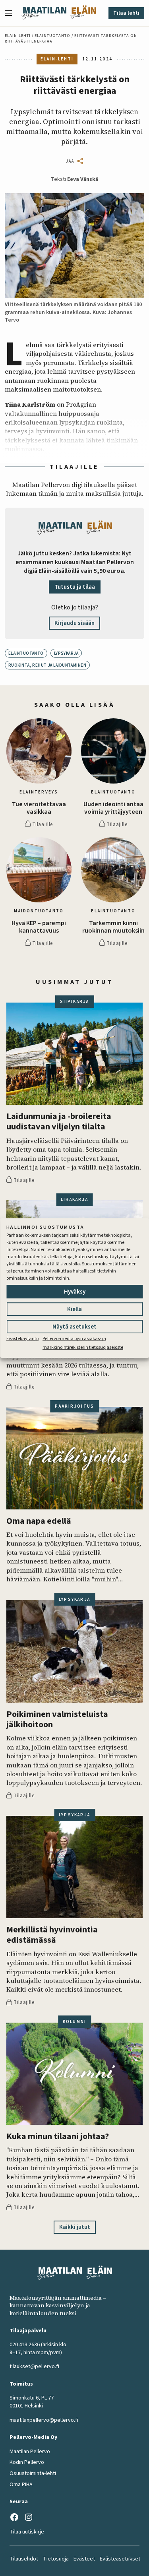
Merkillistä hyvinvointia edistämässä (52, 1935)
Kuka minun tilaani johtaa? (58, 2136)
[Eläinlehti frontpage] (83, 13)
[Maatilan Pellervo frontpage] (44, 13)
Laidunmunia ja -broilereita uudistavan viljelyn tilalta (59, 1122)
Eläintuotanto (52, 36)
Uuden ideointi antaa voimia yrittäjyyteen (113, 808)
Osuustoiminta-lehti (33, 2473)
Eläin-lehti (18, 36)
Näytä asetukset (74, 1327)
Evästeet (84, 2559)
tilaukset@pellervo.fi (34, 2367)
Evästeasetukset (120, 2559)
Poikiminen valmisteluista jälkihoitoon (57, 1720)
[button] (12, 13)
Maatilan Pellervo (30, 2452)
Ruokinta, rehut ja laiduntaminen (47, 665)
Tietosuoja (56, 2559)
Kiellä (74, 1309)
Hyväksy (75, 1292)
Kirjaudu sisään (74, 623)
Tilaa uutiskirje (27, 2532)
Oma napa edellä (39, 1521)
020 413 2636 (25, 2345)
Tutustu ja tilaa (75, 587)
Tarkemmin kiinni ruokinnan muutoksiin (113, 927)
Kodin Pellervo (27, 2462)
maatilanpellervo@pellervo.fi (44, 2420)
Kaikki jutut (75, 2227)
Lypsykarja (66, 653)
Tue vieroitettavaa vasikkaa (39, 808)
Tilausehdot (24, 2559)
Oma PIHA (21, 2485)
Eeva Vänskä (83, 179)
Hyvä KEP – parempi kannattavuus (39, 927)
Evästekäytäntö (22, 1339)
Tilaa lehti (126, 13)
